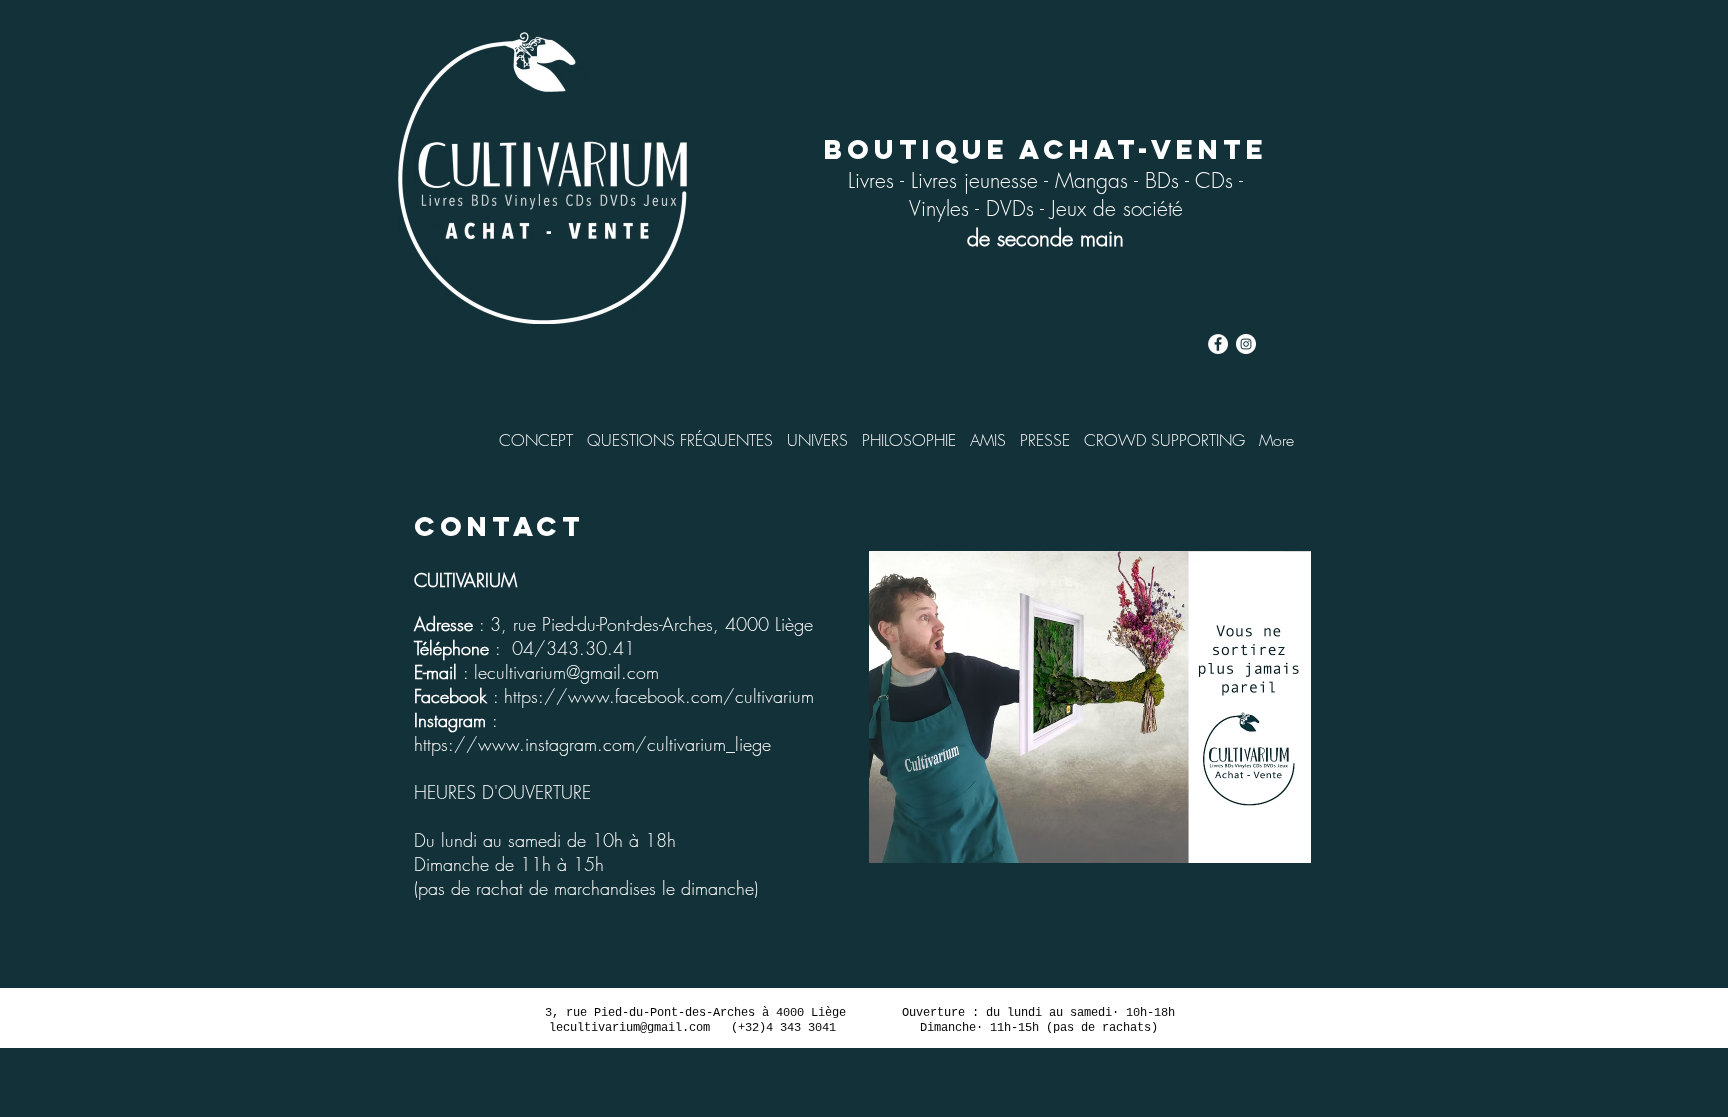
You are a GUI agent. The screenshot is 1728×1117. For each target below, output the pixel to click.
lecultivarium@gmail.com (566, 672)
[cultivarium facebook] (1218, 344)
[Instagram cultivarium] (1246, 344)
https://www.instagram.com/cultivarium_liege (592, 744)
